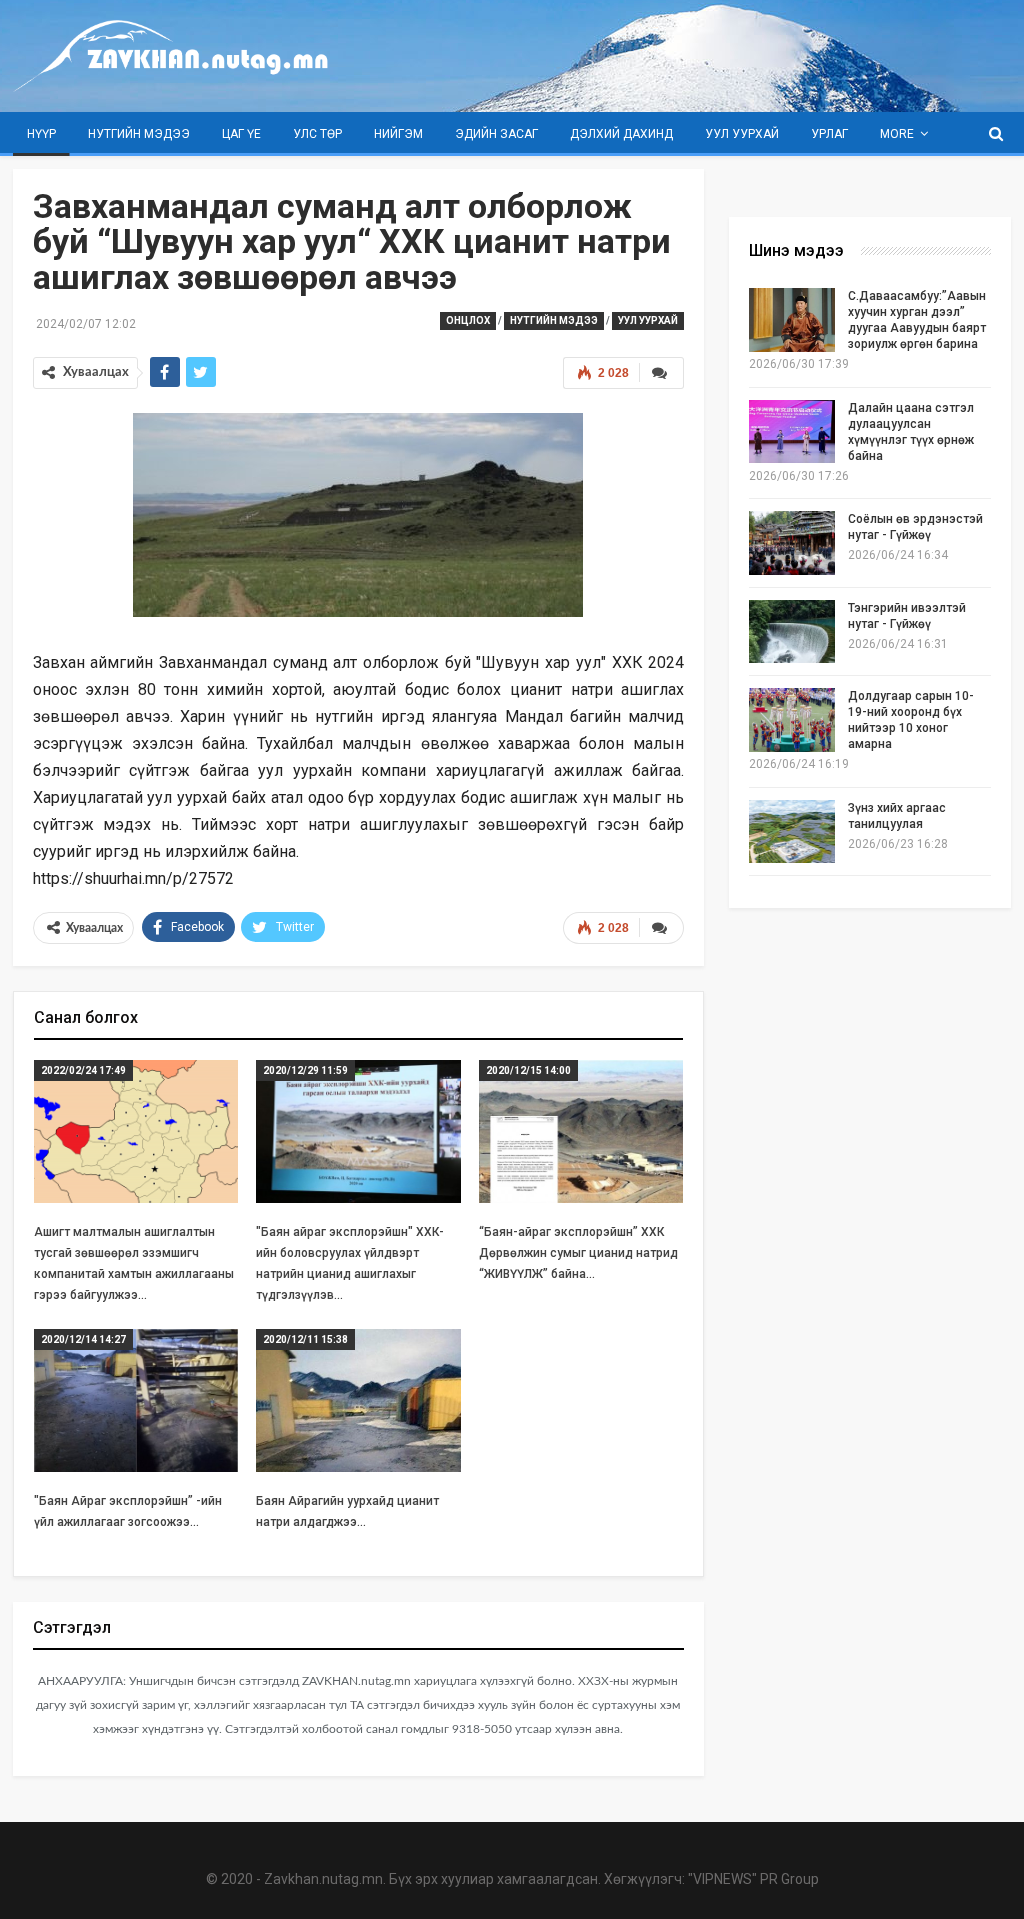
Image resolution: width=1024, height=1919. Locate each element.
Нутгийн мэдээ (139, 134)
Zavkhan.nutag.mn (323, 1879)
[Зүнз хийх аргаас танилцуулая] (792, 832)
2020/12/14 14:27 (83, 1339)
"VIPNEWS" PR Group (753, 1879)
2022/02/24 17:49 (83, 1070)
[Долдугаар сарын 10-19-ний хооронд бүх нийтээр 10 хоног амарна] (792, 720)
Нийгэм (398, 134)
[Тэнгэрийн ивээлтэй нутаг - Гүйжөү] (792, 632)
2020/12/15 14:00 (528, 1070)
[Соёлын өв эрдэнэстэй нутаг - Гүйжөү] (792, 543)
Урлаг (829, 134)
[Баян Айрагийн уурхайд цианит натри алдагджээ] (358, 1400)
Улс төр (317, 134)
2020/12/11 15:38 (305, 1339)
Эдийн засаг (496, 134)
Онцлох (468, 320)
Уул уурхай (742, 134)
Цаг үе (241, 134)
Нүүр (41, 134)
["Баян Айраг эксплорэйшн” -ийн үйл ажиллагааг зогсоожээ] (136, 1400)
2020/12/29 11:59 (305, 1070)
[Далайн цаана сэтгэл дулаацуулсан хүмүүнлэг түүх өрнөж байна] (792, 432)
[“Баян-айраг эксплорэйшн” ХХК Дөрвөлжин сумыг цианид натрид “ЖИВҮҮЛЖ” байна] (581, 1131)
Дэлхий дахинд (621, 134)
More (897, 134)
